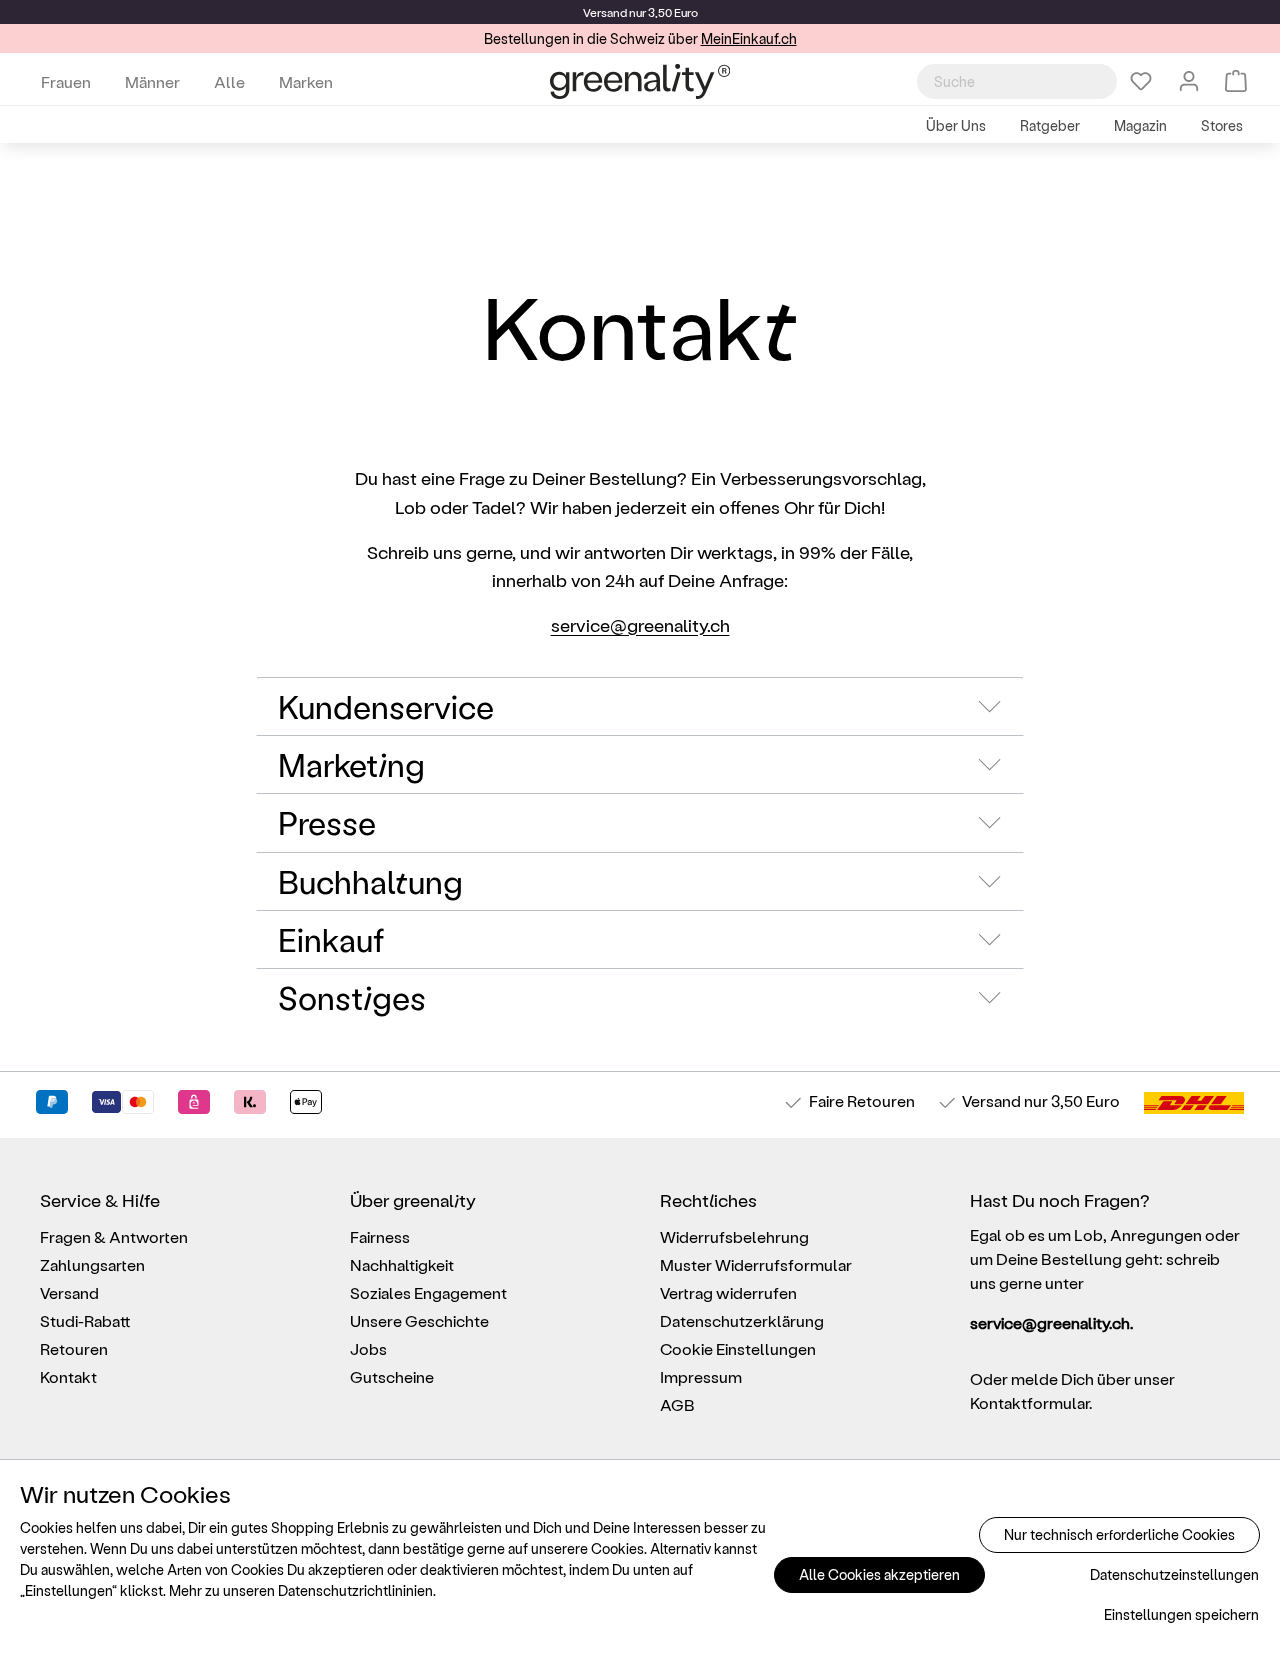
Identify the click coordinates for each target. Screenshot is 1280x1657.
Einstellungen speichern (1181, 1614)
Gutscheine (392, 1376)
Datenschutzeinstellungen (1174, 1574)
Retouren (74, 1348)
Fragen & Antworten (114, 1236)
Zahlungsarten (92, 1264)
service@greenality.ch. (1051, 1322)
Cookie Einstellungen (738, 1348)
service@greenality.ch (640, 624)
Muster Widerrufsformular (756, 1264)
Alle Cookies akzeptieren (879, 1574)
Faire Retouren (862, 1100)
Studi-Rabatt (85, 1320)
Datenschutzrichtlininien (355, 1590)
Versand (605, 12)
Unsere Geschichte (419, 1320)
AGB (677, 1404)
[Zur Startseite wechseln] (640, 81)
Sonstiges (352, 997)
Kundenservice (386, 706)
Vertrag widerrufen (728, 1292)
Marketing (351, 764)
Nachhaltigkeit (402, 1264)
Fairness (380, 1236)
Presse (327, 822)
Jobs (368, 1348)
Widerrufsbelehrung (734, 1236)
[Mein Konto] (1189, 81)
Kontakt (68, 1376)
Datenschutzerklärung (742, 1320)
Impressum (701, 1376)
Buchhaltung (370, 881)
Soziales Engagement (428, 1292)
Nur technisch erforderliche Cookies (1119, 1534)
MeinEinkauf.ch (749, 38)
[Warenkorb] (1236, 81)
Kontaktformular (1029, 1402)
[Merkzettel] (1141, 81)
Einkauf (331, 939)
